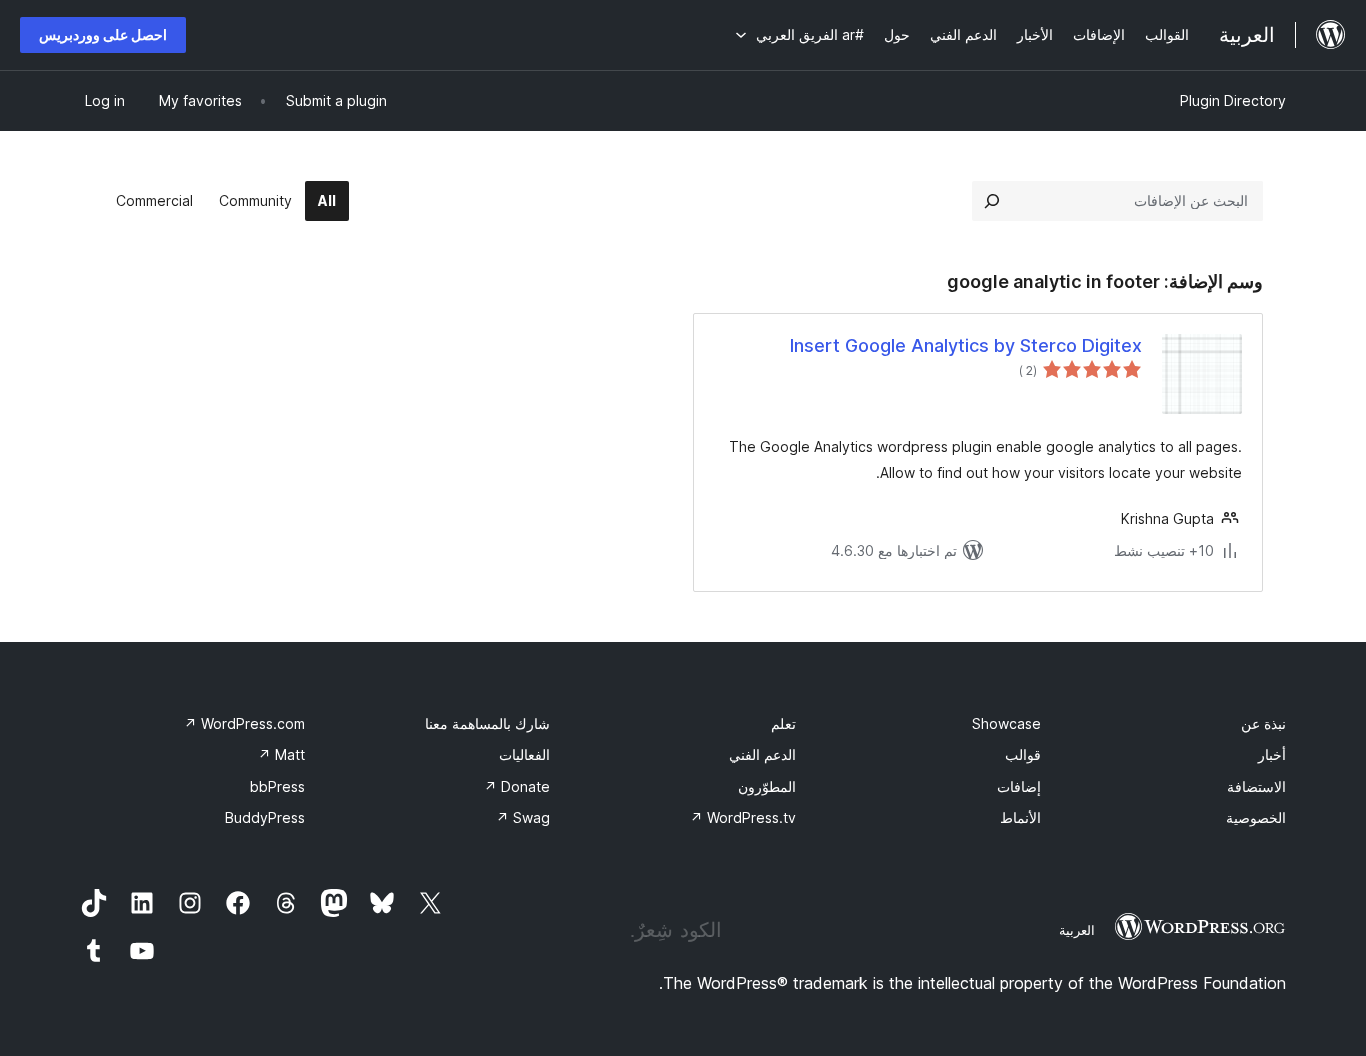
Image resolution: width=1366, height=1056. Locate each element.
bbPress (277, 786)
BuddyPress (265, 817)
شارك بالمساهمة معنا (487, 723)
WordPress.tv (743, 817)
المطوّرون (767, 786)
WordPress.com (244, 723)
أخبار (1272, 754)
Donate (517, 786)
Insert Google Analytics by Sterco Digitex (966, 345)
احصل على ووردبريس (103, 34)
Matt (281, 754)
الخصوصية (1256, 817)
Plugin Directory (1233, 100)
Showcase (1006, 723)
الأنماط (1020, 817)
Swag (523, 817)
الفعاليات (524, 754)
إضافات (1019, 786)
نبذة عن (1263, 723)
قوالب (1023, 754)
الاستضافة (1256, 786)
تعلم (783, 723)
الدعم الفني (762, 754)
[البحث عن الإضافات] (992, 201)
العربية (1077, 930)
